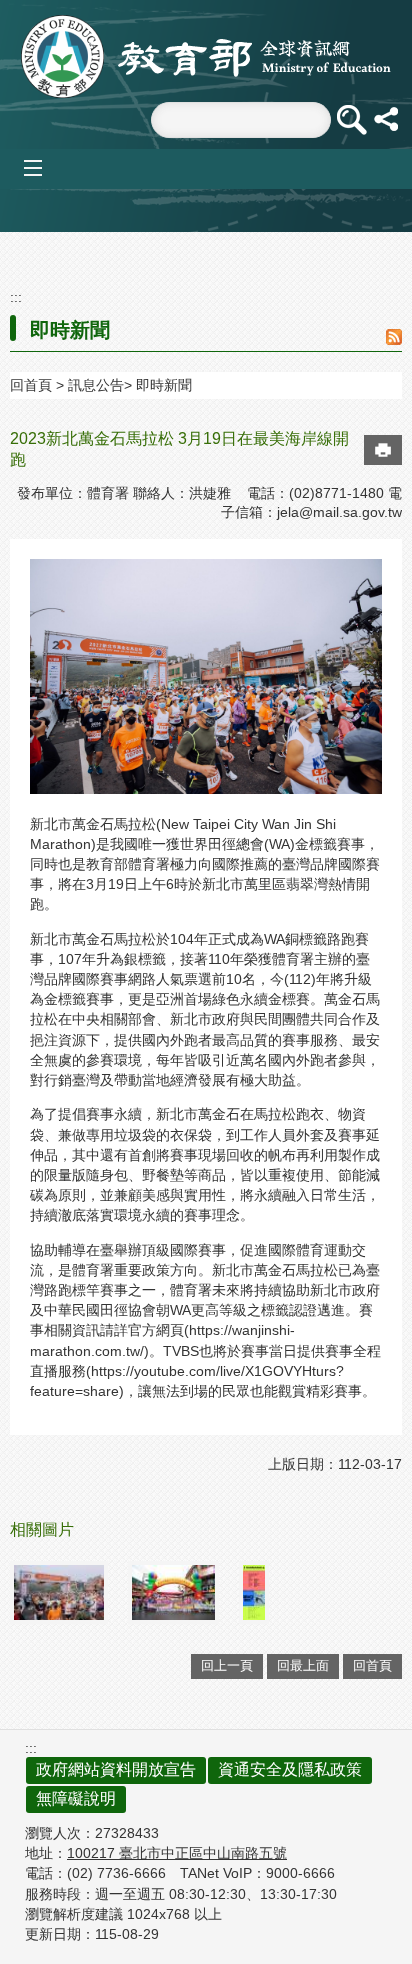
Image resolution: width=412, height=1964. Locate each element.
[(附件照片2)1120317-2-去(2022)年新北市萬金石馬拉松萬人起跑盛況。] (59, 1592)
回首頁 (31, 385)
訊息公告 (96, 385)
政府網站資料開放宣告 (116, 1769)
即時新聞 (164, 385)
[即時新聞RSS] (394, 338)
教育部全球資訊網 (206, 56)
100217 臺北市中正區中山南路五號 (177, 1853)
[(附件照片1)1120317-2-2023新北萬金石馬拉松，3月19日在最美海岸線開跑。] (254, 1592)
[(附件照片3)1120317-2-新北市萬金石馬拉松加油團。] (173, 1592)
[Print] (383, 450)
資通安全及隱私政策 (290, 1769)
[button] (351, 120)
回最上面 (303, 1665)
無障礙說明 (76, 1798)
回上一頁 (227, 1665)
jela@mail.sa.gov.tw (339, 512)
